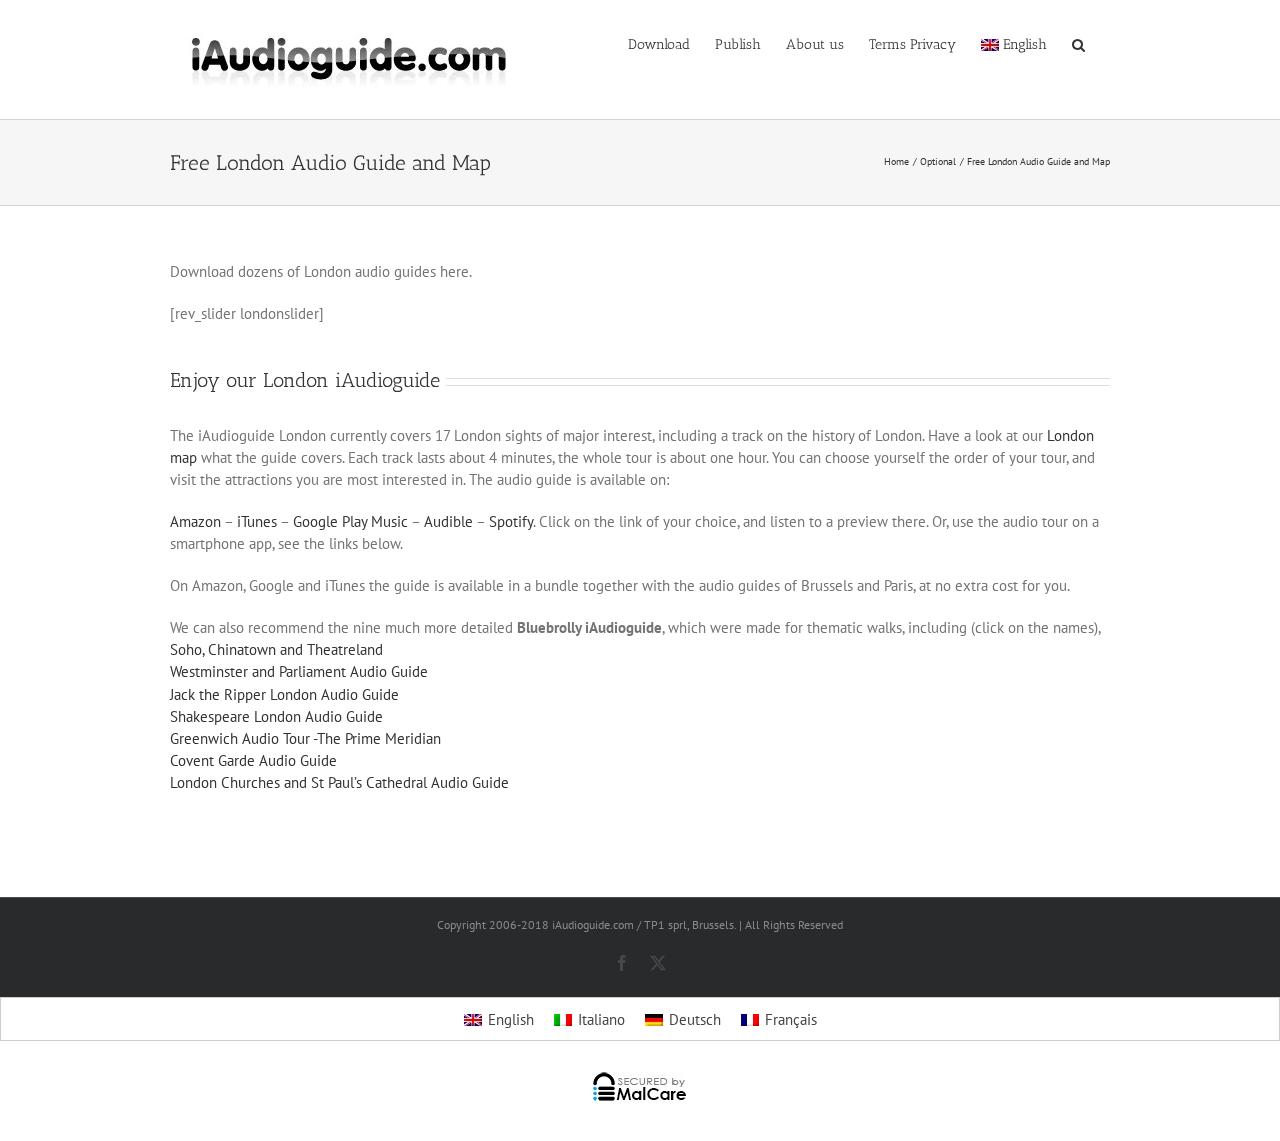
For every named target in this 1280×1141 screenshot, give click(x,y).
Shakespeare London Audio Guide (276, 716)
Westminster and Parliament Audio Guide (299, 671)
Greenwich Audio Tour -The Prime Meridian (305, 738)
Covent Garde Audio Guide (253, 760)
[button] (1078, 43)
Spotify (511, 521)
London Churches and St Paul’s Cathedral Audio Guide (339, 782)
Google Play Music (350, 521)
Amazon (195, 521)
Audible (448, 521)
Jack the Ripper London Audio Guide (284, 694)
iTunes (257, 521)
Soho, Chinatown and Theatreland (276, 649)
